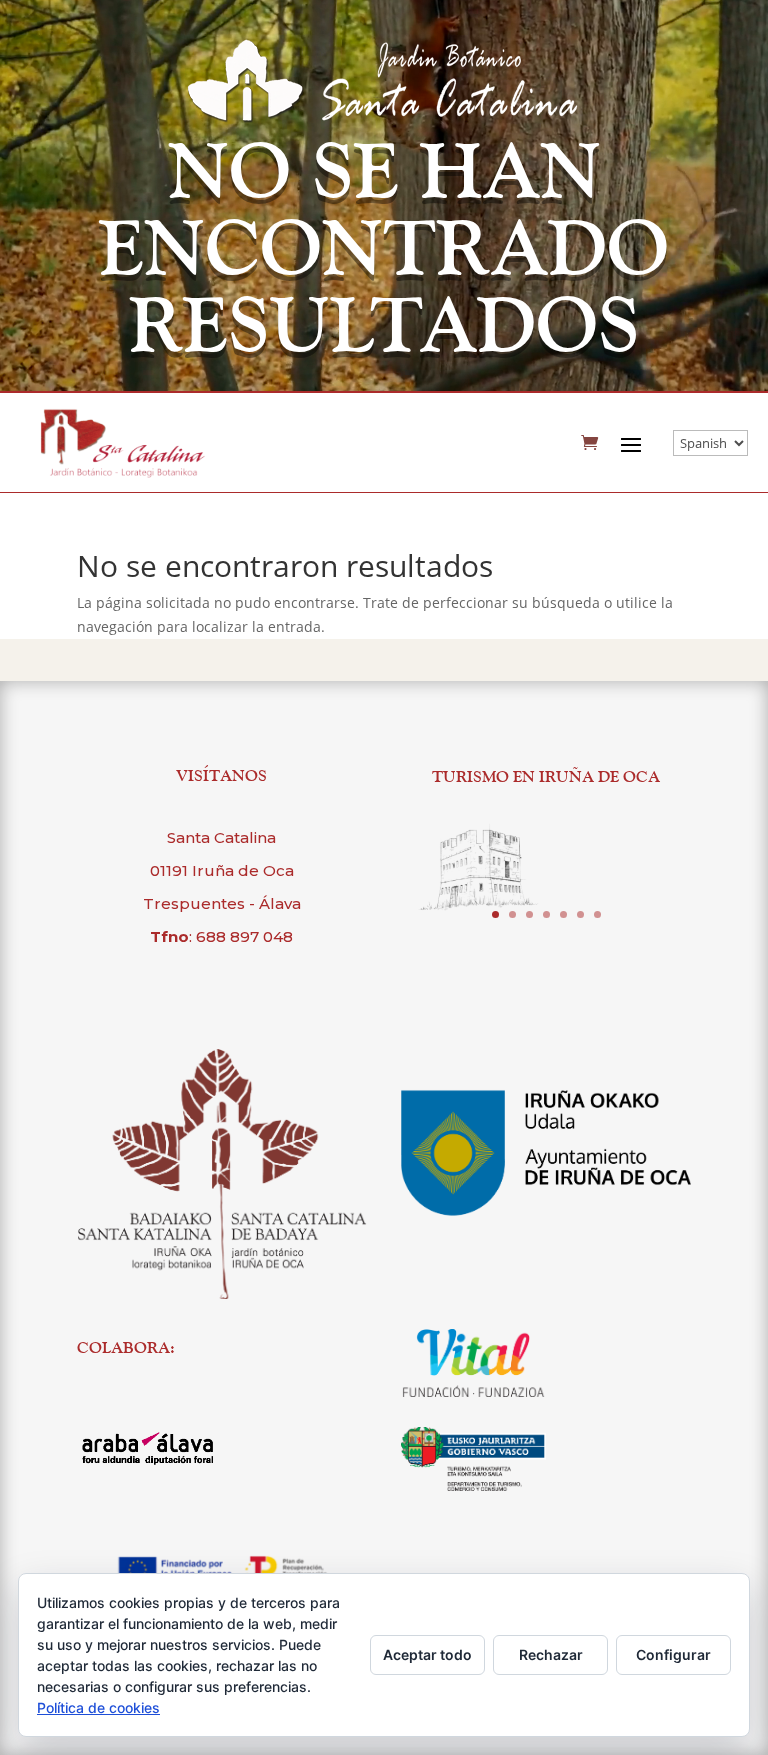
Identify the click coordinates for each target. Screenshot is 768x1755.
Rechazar (551, 1654)
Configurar (673, 1654)
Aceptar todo (427, 1654)
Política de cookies (98, 1707)
